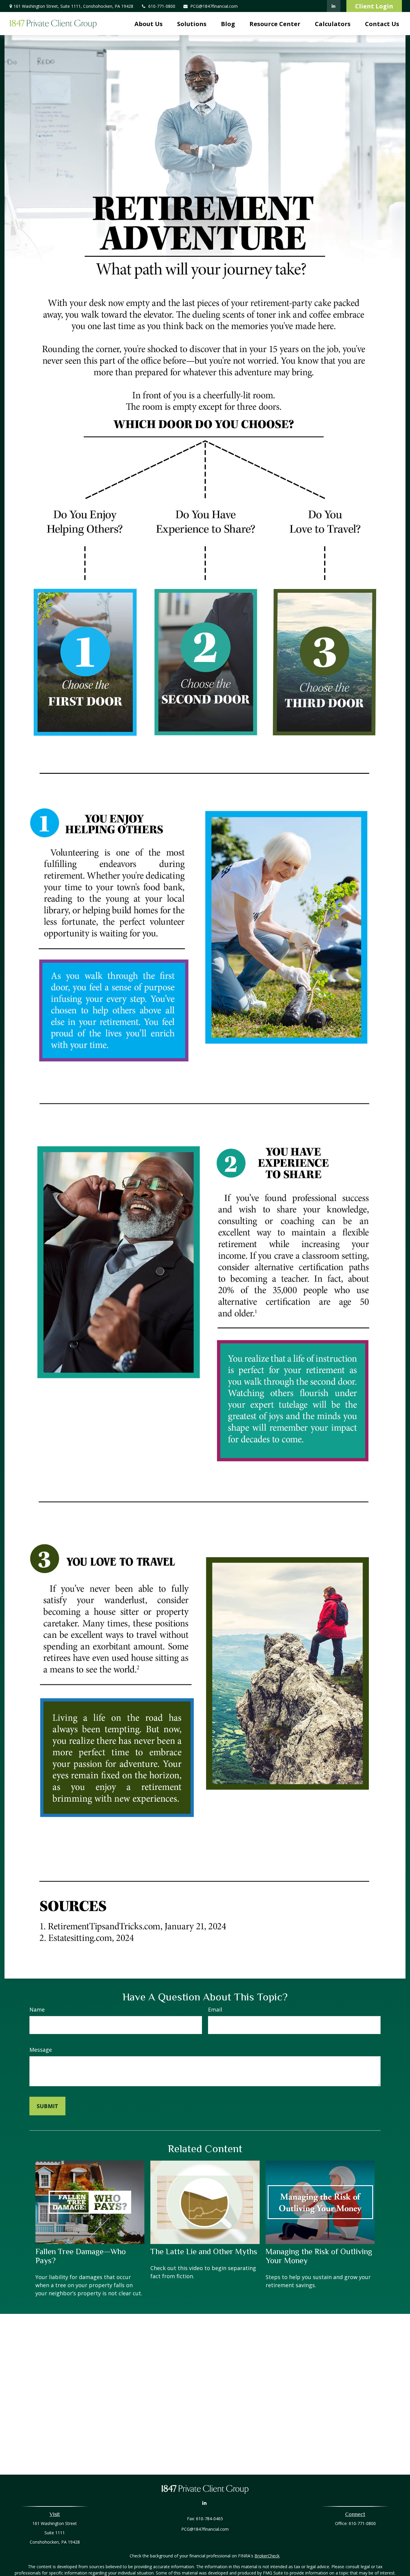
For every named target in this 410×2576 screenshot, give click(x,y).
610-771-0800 (162, 6)
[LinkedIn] (334, 6)
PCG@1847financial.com (214, 6)
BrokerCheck (267, 2556)
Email (215, 2009)
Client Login (374, 6)
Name (37, 2009)
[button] (149, 24)
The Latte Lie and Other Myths (204, 2251)
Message (41, 2050)
